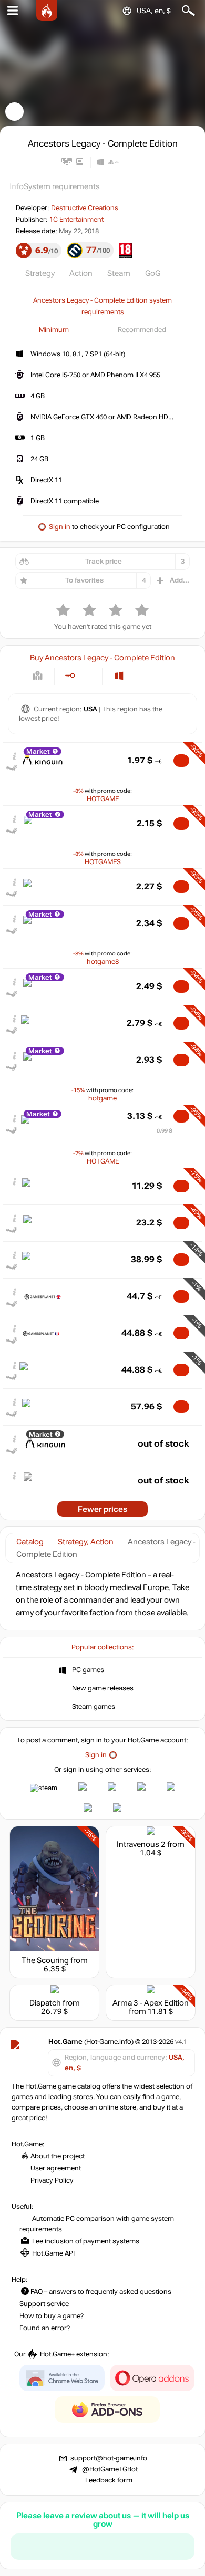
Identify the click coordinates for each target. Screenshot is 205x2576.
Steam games (94, 1707)
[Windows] (119, 676)
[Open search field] (188, 11)
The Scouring (45, 1960)
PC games (88, 1670)
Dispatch (45, 2003)
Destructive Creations (85, 208)
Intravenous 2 (141, 1844)
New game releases (103, 1688)
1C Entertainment (76, 220)
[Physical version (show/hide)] (87, 676)
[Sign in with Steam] (44, 1788)
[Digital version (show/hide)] (70, 676)
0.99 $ (165, 1131)
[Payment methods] (38, 676)
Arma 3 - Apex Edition (151, 2003)
